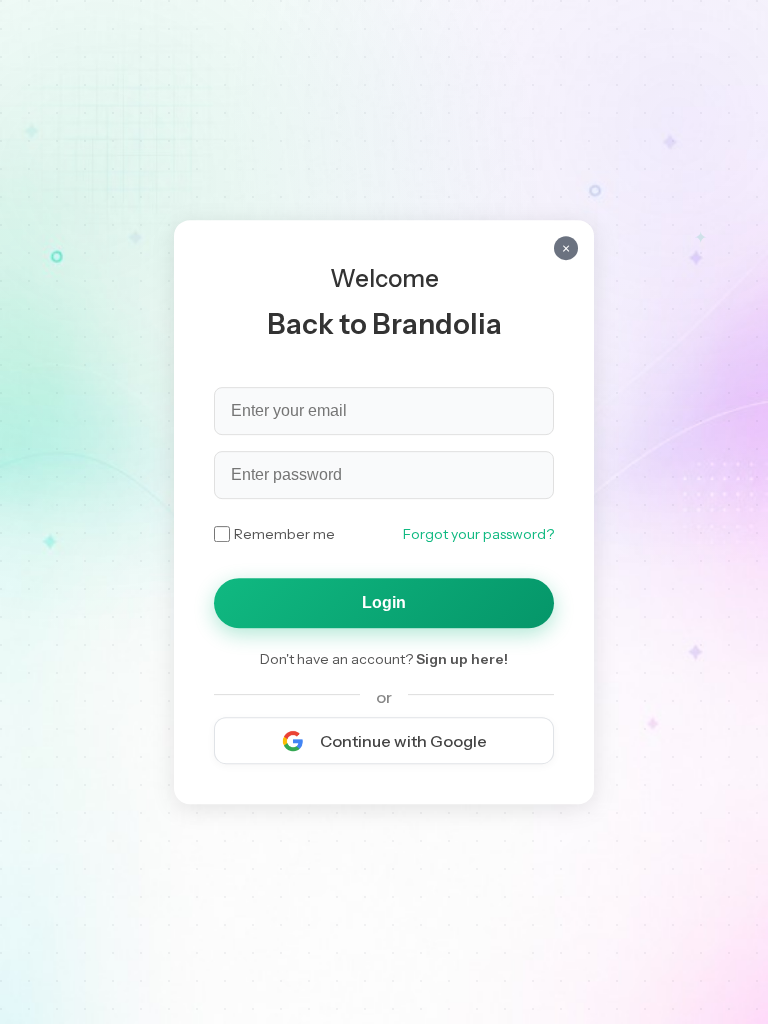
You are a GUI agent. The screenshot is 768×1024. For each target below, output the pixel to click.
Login (384, 602)
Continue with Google (403, 741)
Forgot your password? (478, 534)
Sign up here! (462, 659)
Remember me (284, 534)
